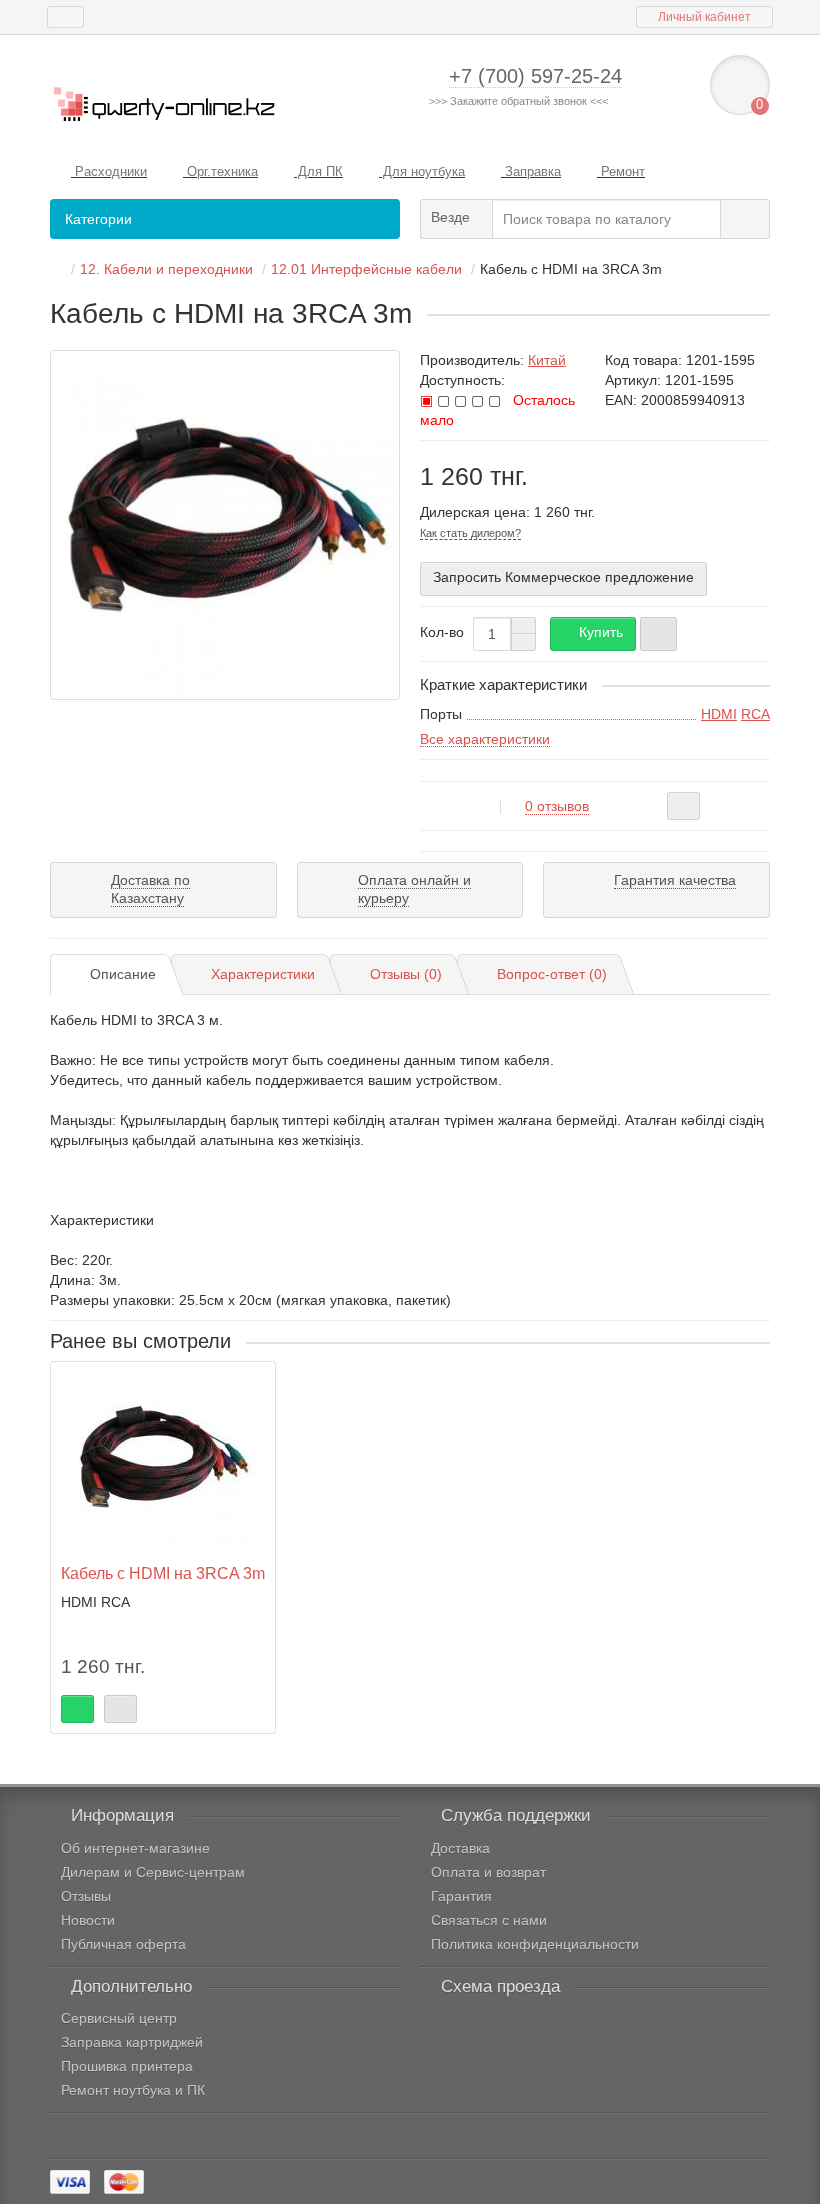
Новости (88, 1920)
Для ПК (318, 171)
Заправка (531, 171)
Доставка (460, 1848)
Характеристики (263, 974)
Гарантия (461, 1896)
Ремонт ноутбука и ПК (133, 2090)
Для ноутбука (422, 171)
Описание (123, 974)
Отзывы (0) (406, 974)
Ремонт (621, 171)
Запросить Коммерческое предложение (563, 577)
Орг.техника (220, 171)
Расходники (109, 171)
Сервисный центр (119, 2018)
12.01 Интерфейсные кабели (366, 269)
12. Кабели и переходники (166, 269)
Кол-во (442, 632)
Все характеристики (485, 739)
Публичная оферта (123, 1944)
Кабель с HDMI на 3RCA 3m (163, 1573)
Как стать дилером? (470, 533)
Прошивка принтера (127, 2066)
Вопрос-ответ (552, 974)
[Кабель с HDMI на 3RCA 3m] (225, 525)
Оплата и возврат (488, 1872)
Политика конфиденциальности (535, 1944)
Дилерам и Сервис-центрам (153, 1872)
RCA (755, 714)
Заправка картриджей (132, 2042)
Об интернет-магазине (135, 1848)
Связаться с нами (489, 1920)
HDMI (719, 714)
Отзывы (86, 1896)
